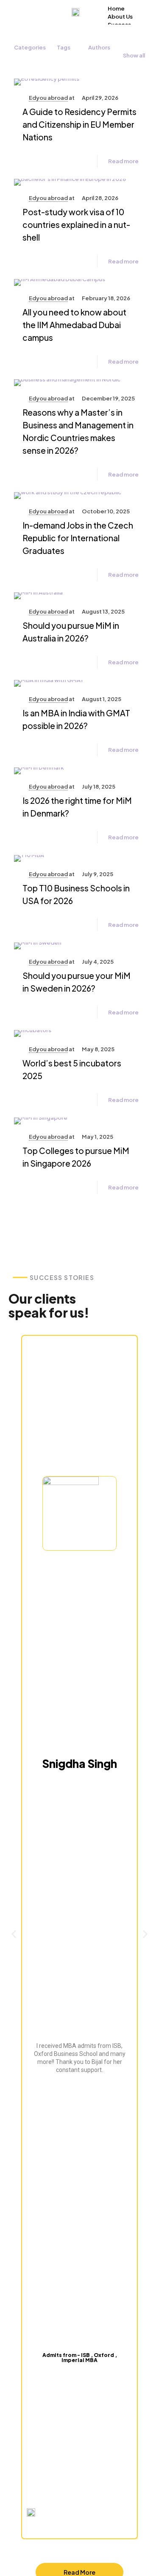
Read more (123, 161)
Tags (64, 47)
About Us (120, 16)
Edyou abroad (48, 98)
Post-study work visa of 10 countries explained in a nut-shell (76, 225)
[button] (14, 1934)
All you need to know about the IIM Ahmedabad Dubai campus (74, 325)
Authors (99, 47)
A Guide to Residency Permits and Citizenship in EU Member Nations (79, 124)
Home (116, 8)
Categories (30, 47)
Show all (134, 55)
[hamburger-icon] (141, 8)
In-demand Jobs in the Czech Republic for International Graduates (78, 538)
